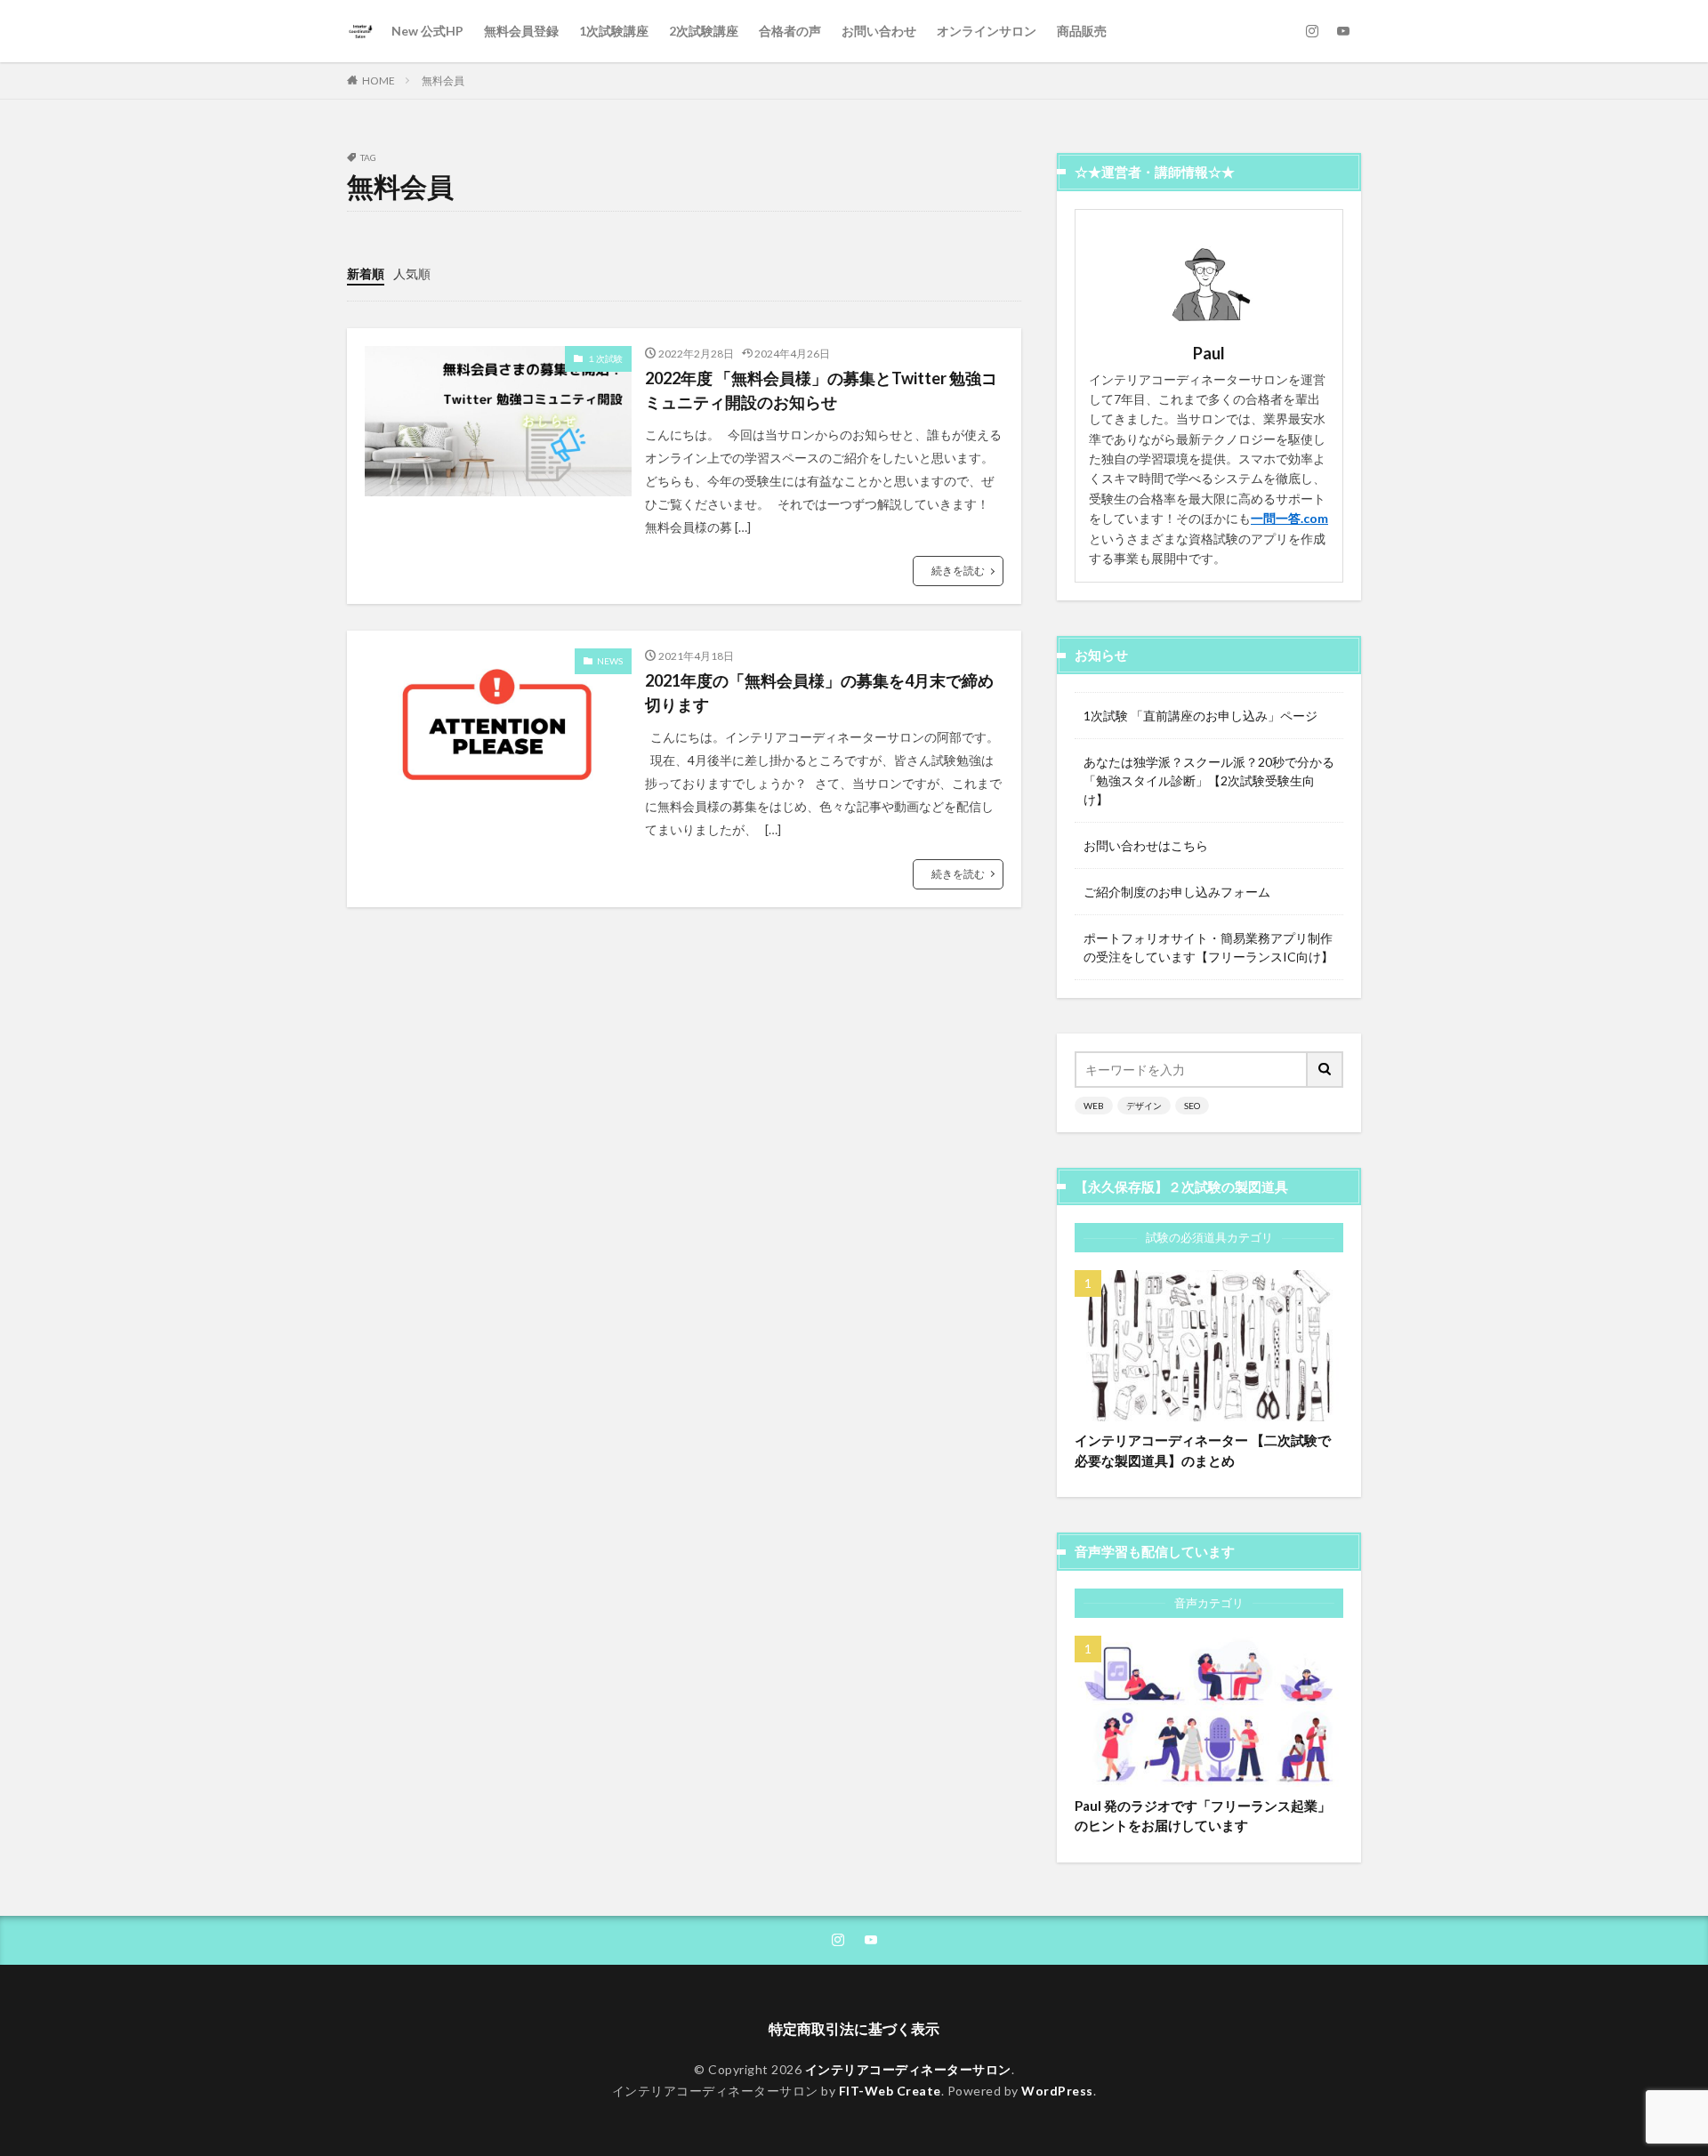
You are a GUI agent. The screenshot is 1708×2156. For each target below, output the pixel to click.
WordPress (1057, 2091)
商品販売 (1082, 31)
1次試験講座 (614, 31)
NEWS (610, 661)
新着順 (366, 274)
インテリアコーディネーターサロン (908, 2069)
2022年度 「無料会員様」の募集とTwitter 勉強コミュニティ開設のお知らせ (821, 390)
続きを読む (958, 571)
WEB (1094, 1106)
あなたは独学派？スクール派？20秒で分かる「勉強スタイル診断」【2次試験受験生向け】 (1209, 780)
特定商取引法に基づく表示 (854, 2028)
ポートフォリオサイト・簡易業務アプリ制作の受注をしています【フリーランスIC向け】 (1208, 947)
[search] (1325, 1070)
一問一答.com (1289, 518)
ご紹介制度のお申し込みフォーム (1177, 892)
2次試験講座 (704, 31)
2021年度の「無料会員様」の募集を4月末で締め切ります (819, 692)
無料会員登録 (521, 31)
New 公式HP (427, 31)
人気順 (412, 274)
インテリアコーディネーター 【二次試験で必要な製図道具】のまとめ (1203, 1450)
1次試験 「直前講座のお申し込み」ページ (1200, 716)
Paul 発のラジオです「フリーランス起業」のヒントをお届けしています (1203, 1816)
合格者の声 (790, 31)
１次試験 (605, 358)
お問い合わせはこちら (1146, 845)
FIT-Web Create (890, 2091)
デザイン (1144, 1106)
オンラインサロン (987, 31)
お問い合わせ (879, 31)
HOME (379, 80)
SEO (1192, 1106)
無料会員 (443, 80)
